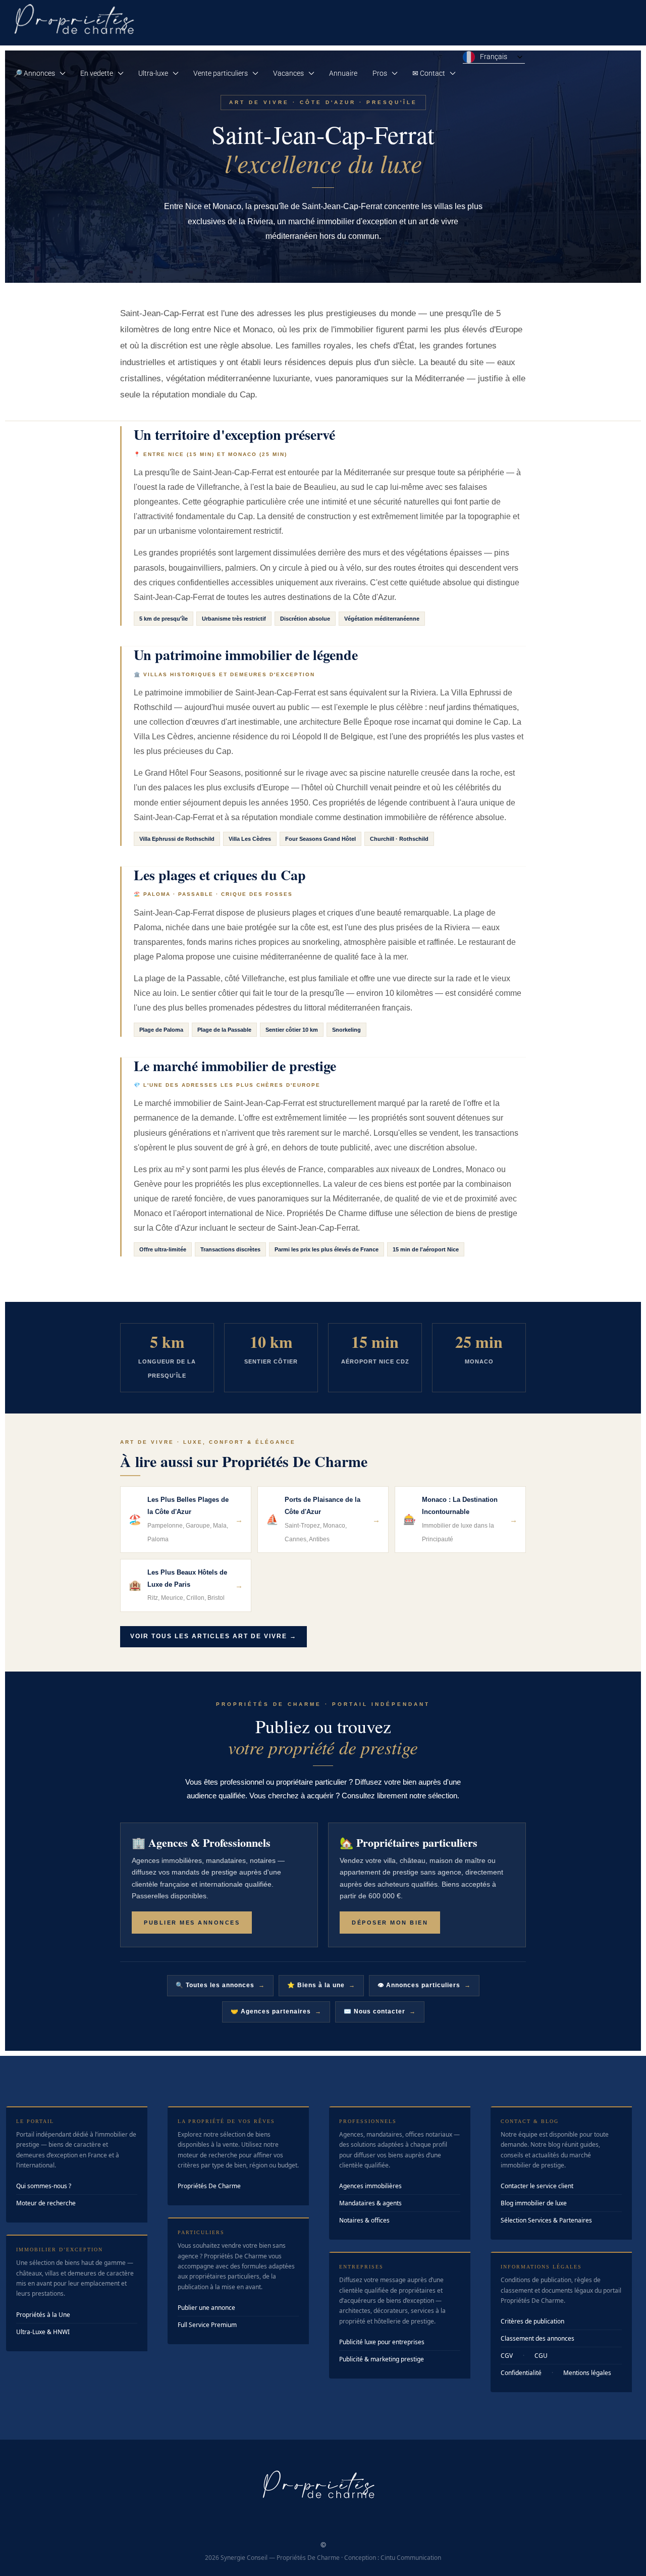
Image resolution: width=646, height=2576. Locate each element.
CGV (507, 2356)
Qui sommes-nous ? (44, 2186)
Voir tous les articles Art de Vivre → (213, 1636)
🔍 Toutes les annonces (220, 1985)
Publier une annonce (206, 2308)
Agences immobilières (370, 2186)
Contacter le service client (537, 2186)
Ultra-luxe (153, 73)
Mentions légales (587, 2373)
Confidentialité (521, 2373)
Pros (380, 73)
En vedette (97, 73)
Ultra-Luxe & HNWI (43, 2332)
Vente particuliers (221, 73)
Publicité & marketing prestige (382, 2359)
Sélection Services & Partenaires (546, 2220)
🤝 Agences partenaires (276, 2011)
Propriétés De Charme (209, 2186)
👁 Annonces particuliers (424, 1985)
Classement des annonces (537, 2338)
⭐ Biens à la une (321, 1985)
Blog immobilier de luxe (534, 2203)
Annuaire (343, 73)
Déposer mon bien (390, 1923)
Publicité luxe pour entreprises (382, 2342)
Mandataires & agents (370, 2203)
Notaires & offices (364, 2220)
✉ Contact (429, 73)
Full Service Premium (207, 2325)
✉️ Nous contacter (380, 2011)
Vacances (288, 73)
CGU (541, 2356)
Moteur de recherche (46, 2203)
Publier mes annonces (192, 1923)
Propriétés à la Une (43, 2315)
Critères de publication (532, 2321)
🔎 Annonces (34, 73)
